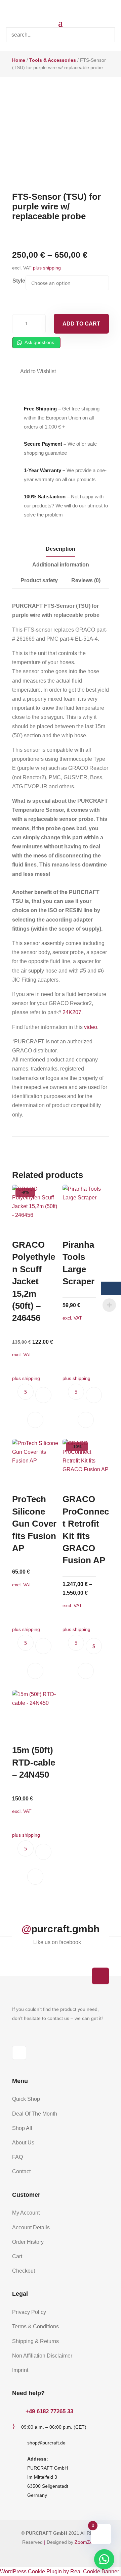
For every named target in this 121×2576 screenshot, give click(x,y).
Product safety (39, 580)
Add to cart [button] (43, 1395)
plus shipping (47, 268)
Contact (21, 2171)
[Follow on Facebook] (19, 2053)
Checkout (24, 2271)
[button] (34, 371)
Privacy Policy (29, 2312)
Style (19, 281)
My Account (26, 2213)
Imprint (20, 2370)
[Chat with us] (104, 2559)
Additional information (61, 565)
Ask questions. (39, 342)
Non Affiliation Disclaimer (42, 2356)
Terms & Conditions (35, 2326)
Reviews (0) (86, 580)
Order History (28, 2242)
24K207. (73, 1012)
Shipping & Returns (35, 2341)
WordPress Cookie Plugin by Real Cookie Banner (59, 2571)
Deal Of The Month (35, 2114)
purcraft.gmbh (65, 1929)
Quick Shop (26, 2099)
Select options (94, 1646)
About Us (23, 2143)
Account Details (31, 2227)
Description (61, 549)
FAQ (17, 2157)
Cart (17, 2256)
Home (19, 60)
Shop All (22, 2128)
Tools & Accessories (53, 60)
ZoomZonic (87, 2542)
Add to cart (81, 324)
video (91, 1027)
